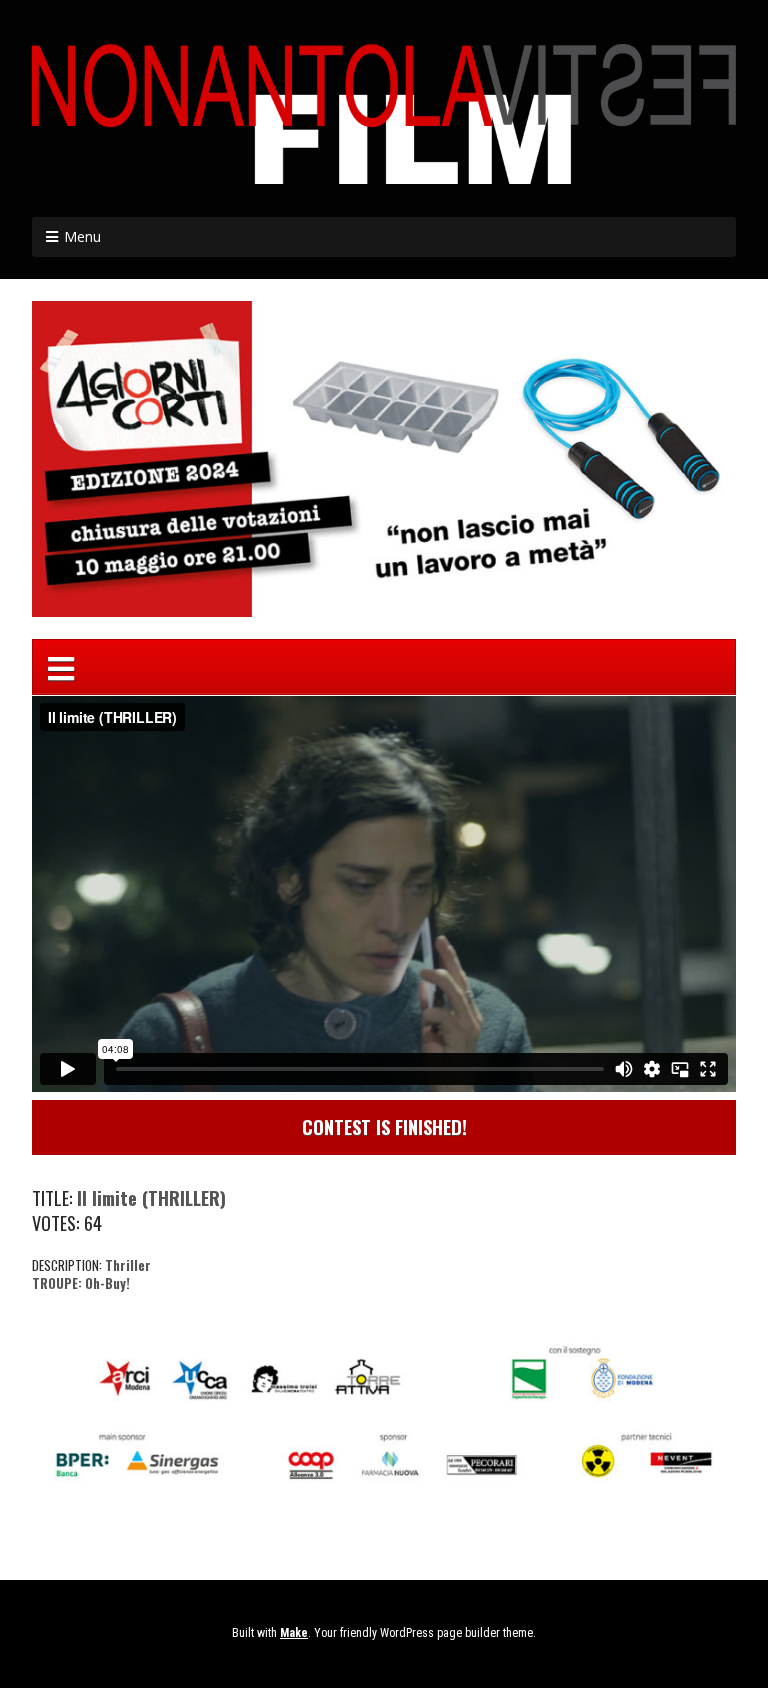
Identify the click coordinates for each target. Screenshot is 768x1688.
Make (294, 1633)
